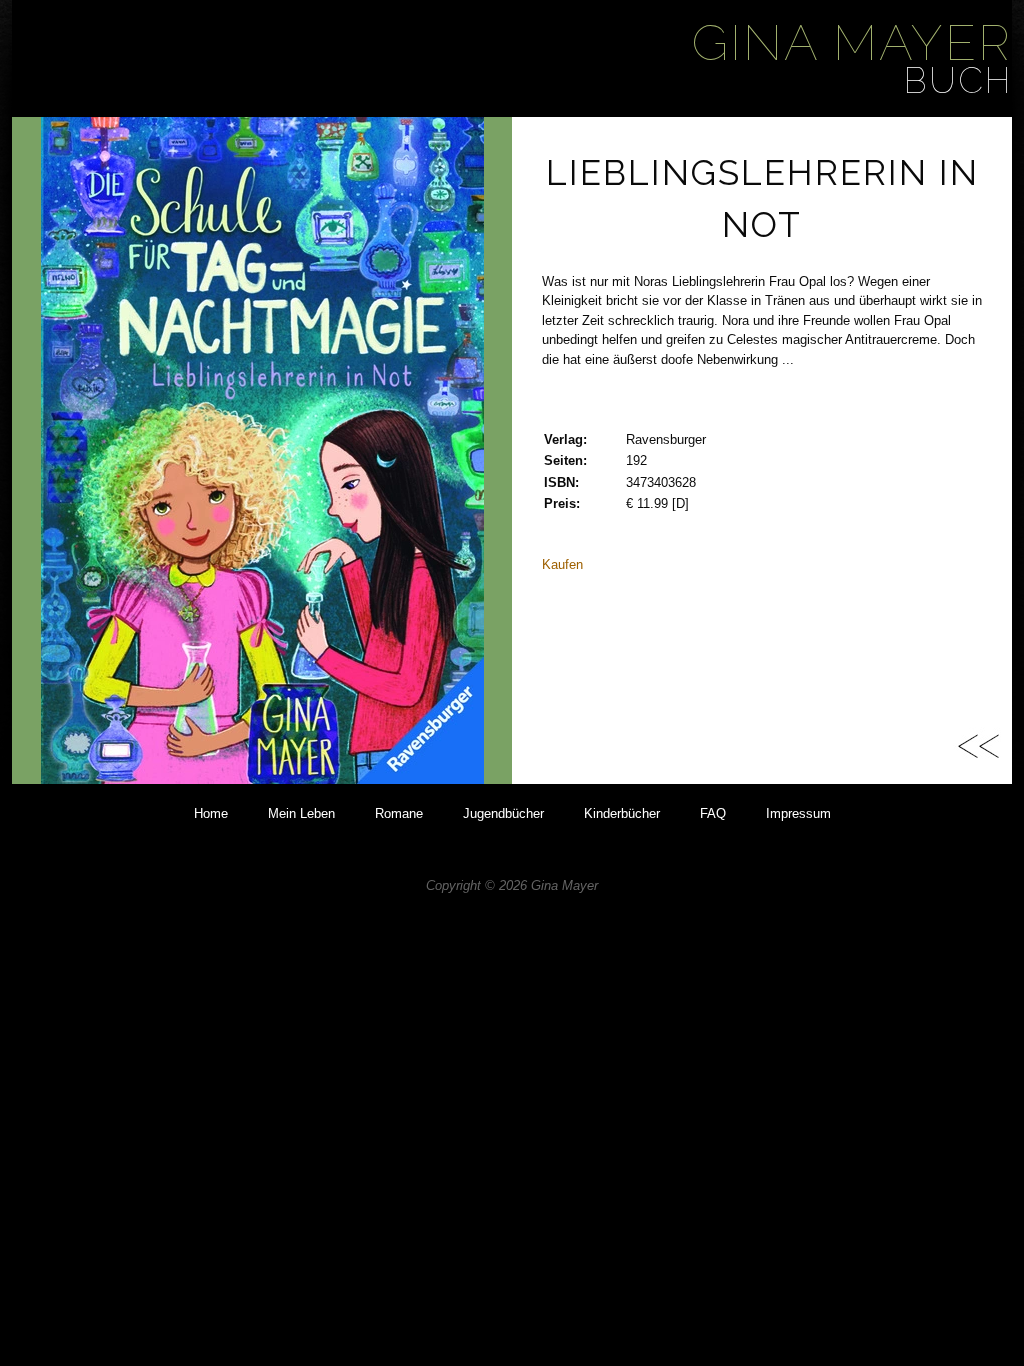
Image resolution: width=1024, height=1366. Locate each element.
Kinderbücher (622, 813)
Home (211, 813)
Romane (399, 813)
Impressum (798, 813)
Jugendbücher (503, 813)
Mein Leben (301, 813)
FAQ (713, 813)
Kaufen (562, 564)
